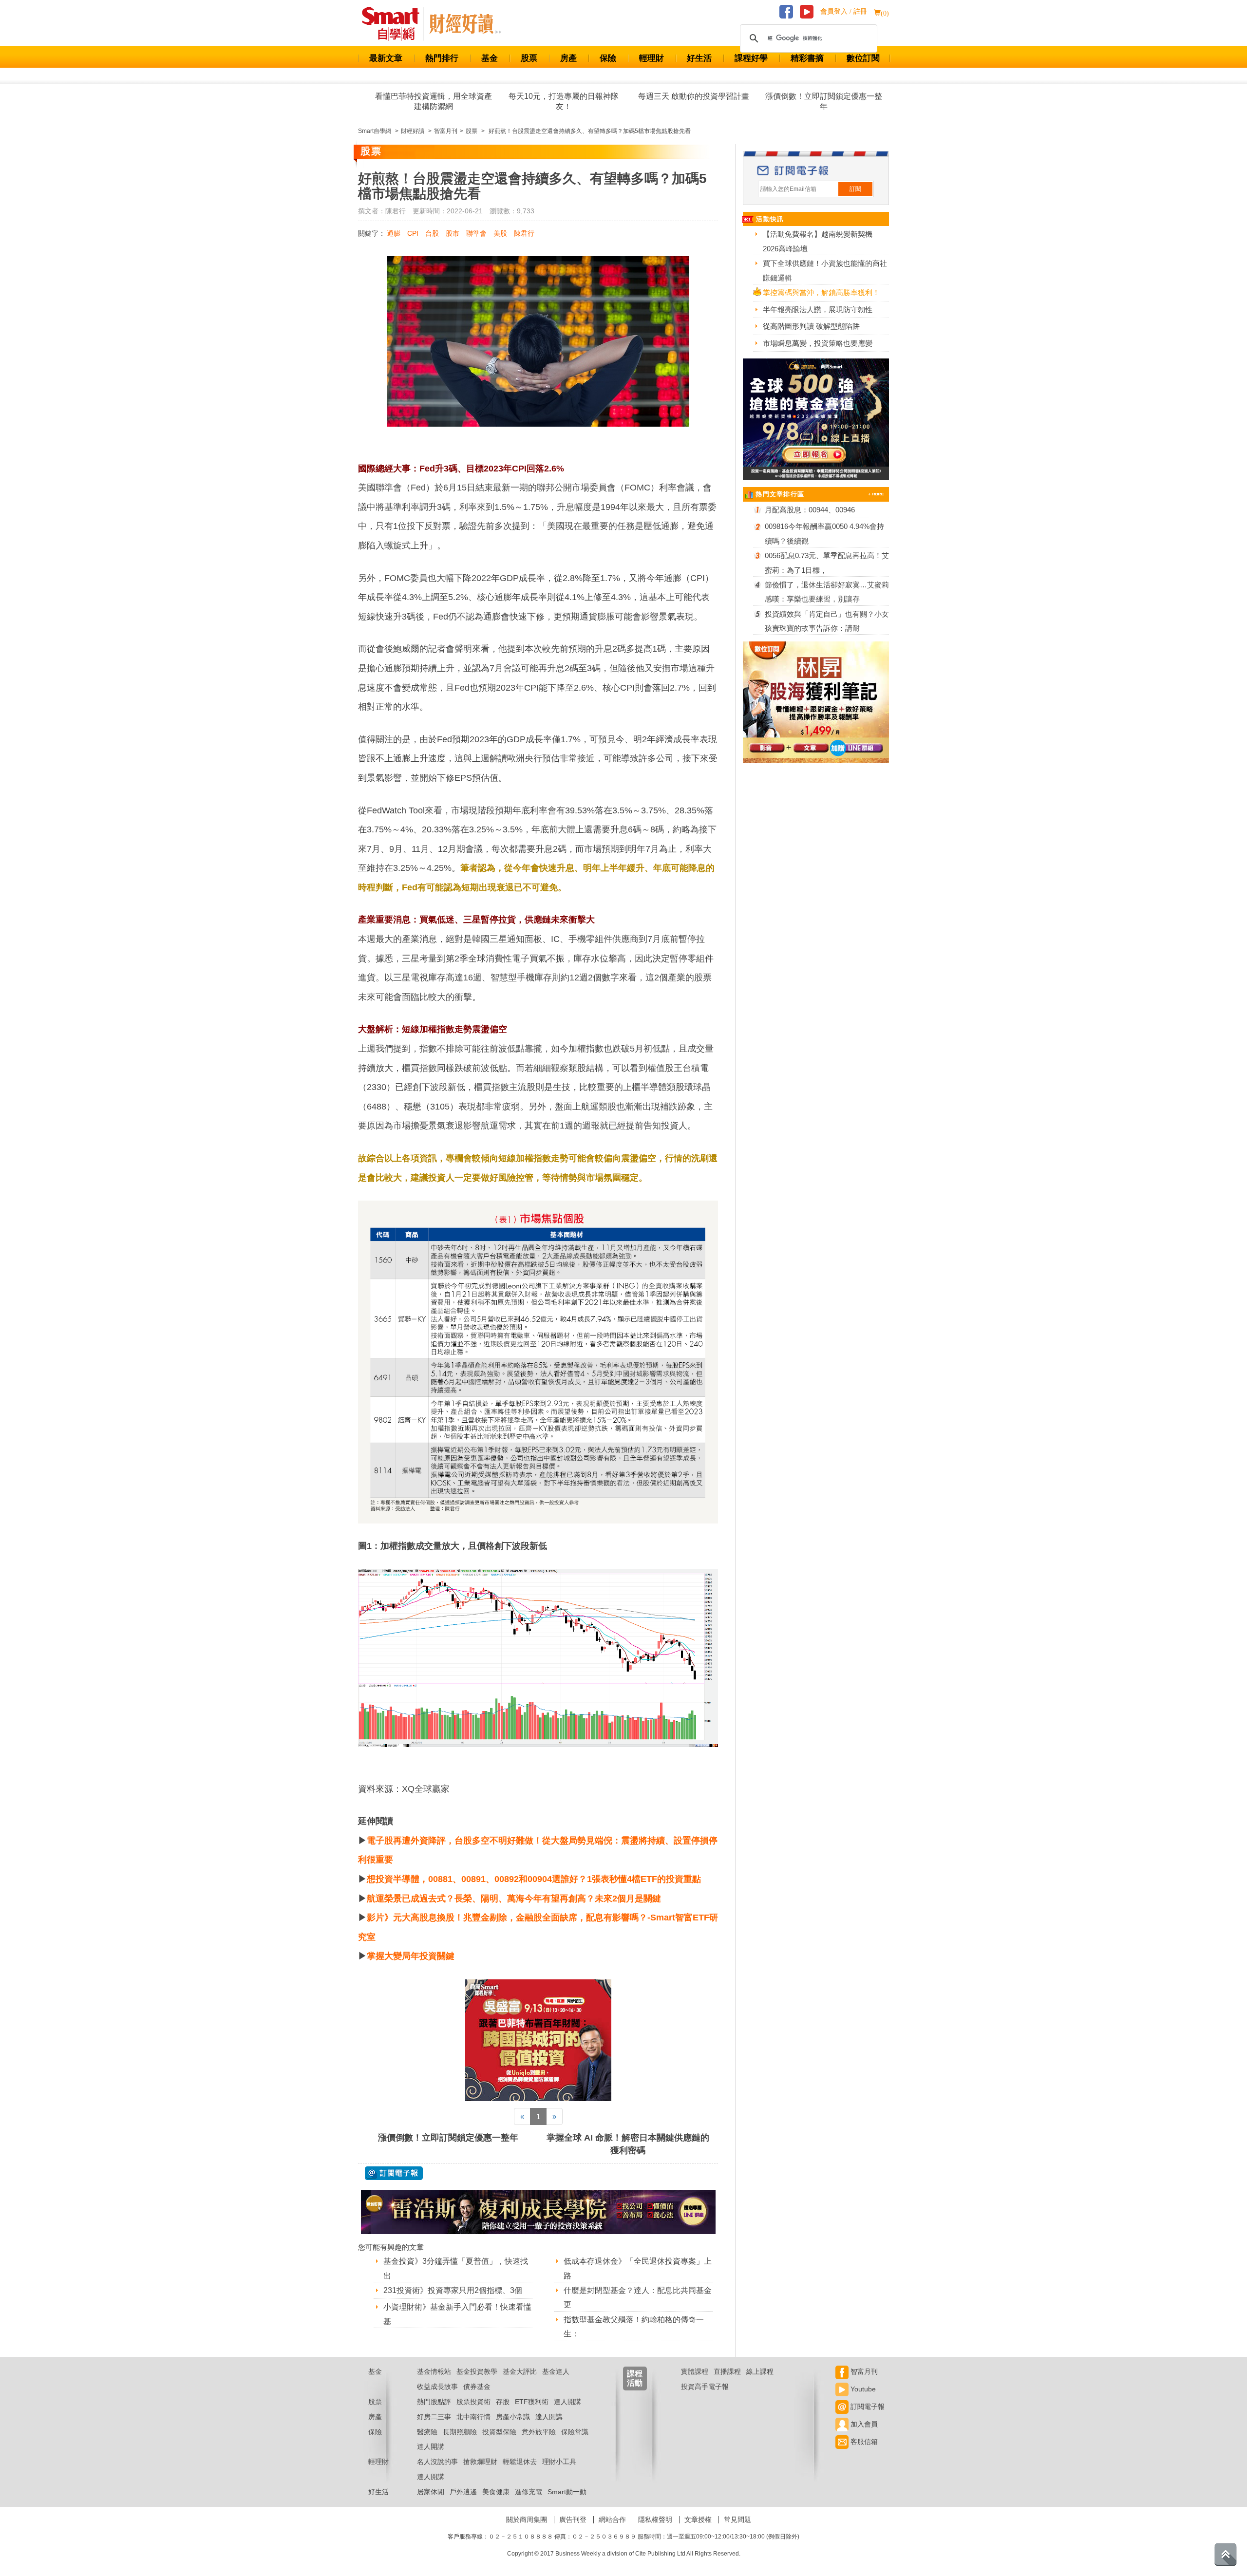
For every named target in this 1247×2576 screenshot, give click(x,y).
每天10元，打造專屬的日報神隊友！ (564, 101)
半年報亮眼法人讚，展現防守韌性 (818, 310)
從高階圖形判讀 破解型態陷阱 (811, 326)
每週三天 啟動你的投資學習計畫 (694, 96)
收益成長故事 (437, 2387)
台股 (432, 233)
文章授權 (698, 2520)
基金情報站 (434, 2371)
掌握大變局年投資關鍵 (411, 1956)
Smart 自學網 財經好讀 (465, 24)
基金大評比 (520, 2371)
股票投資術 (473, 2402)
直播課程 (727, 2371)
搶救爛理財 (480, 2462)
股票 (529, 58)
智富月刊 (863, 2371)
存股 (503, 2402)
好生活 (699, 58)
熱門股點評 (434, 2402)
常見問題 (737, 2520)
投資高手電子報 (705, 2387)
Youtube (862, 2389)
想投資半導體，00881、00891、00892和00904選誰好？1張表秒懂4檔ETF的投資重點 (534, 1879)
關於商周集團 (527, 2520)
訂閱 (855, 189)
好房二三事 (434, 2417)
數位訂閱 (863, 58)
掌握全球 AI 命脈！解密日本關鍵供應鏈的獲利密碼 (628, 2144)
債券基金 (477, 2387)
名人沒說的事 (437, 2462)
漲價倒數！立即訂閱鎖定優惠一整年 (824, 101)
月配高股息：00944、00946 (810, 510)
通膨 (394, 233)
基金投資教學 (477, 2371)
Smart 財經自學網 (395, 24)
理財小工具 (559, 2462)
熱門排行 (442, 58)
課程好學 (751, 58)
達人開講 (567, 2402)
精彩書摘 (807, 58)
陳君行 (524, 233)
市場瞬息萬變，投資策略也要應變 (818, 343)
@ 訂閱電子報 (394, 2173)
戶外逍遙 (463, 2492)
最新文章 (386, 58)
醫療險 (427, 2432)
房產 (568, 58)
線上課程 (760, 2371)
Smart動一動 (567, 2492)
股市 (453, 233)
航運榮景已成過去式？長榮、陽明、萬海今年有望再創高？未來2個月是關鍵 (514, 1899)
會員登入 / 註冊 (844, 11)
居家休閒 (431, 2492)
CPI (413, 233)
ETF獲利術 (532, 2402)
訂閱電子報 (867, 2407)
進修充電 (529, 2492)
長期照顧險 (460, 2432)
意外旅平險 (539, 2432)
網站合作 (612, 2520)
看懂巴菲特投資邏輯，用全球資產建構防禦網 (434, 101)
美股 (500, 233)
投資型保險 (499, 2432)
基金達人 (556, 2371)
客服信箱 (863, 2442)
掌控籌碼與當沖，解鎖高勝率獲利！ (821, 292)
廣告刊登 (573, 2520)
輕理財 (652, 58)
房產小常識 (513, 2417)
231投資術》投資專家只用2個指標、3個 (453, 2290)
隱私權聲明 (655, 2520)
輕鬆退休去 (520, 2462)
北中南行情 (473, 2417)
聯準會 (476, 233)
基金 (490, 58)
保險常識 (575, 2432)
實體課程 (695, 2371)
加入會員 (863, 2424)
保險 (608, 58)
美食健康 (496, 2492)
